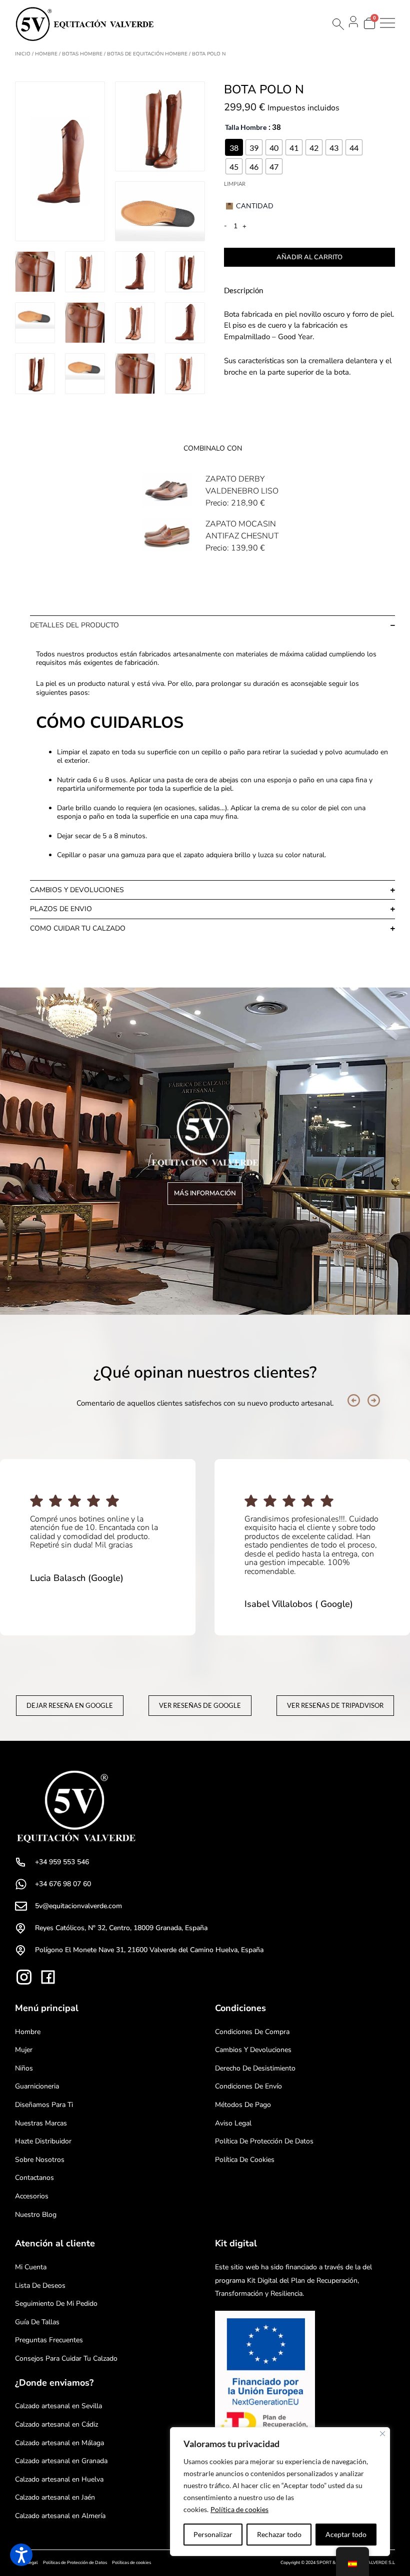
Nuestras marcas (41, 2123)
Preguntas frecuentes (49, 2340)
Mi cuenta (31, 2267)
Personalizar (213, 2534)
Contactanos (34, 2178)
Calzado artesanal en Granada (61, 2461)
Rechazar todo (279, 2534)
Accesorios (32, 2196)
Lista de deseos (40, 2286)
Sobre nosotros (40, 2160)
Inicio (23, 54)
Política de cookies (239, 2509)
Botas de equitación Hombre (147, 54)
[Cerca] (382, 2434)
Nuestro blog (36, 2215)
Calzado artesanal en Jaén (55, 2497)
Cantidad (255, 206)
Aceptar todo (346, 2534)
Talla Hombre (246, 127)
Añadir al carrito (309, 257)
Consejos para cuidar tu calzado (66, 2358)
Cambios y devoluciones (253, 2050)
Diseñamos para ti (44, 2105)
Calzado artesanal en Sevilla (58, 2406)
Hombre (46, 54)
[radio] (234, 147)
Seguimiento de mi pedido (56, 2304)
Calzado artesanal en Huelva (59, 2479)
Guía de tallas (37, 2322)
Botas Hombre (82, 54)
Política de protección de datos (264, 2141)
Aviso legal (233, 2123)
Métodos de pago (243, 2105)
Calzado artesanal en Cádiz (56, 2424)
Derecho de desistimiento (255, 2068)
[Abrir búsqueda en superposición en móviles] (337, 24)
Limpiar (235, 184)
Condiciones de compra (252, 2032)
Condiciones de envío (248, 2086)
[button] (354, 1400)
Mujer (24, 2050)
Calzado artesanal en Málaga (59, 2443)
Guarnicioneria (37, 2086)
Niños (24, 2068)
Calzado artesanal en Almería (60, 2516)
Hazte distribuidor (43, 2141)
